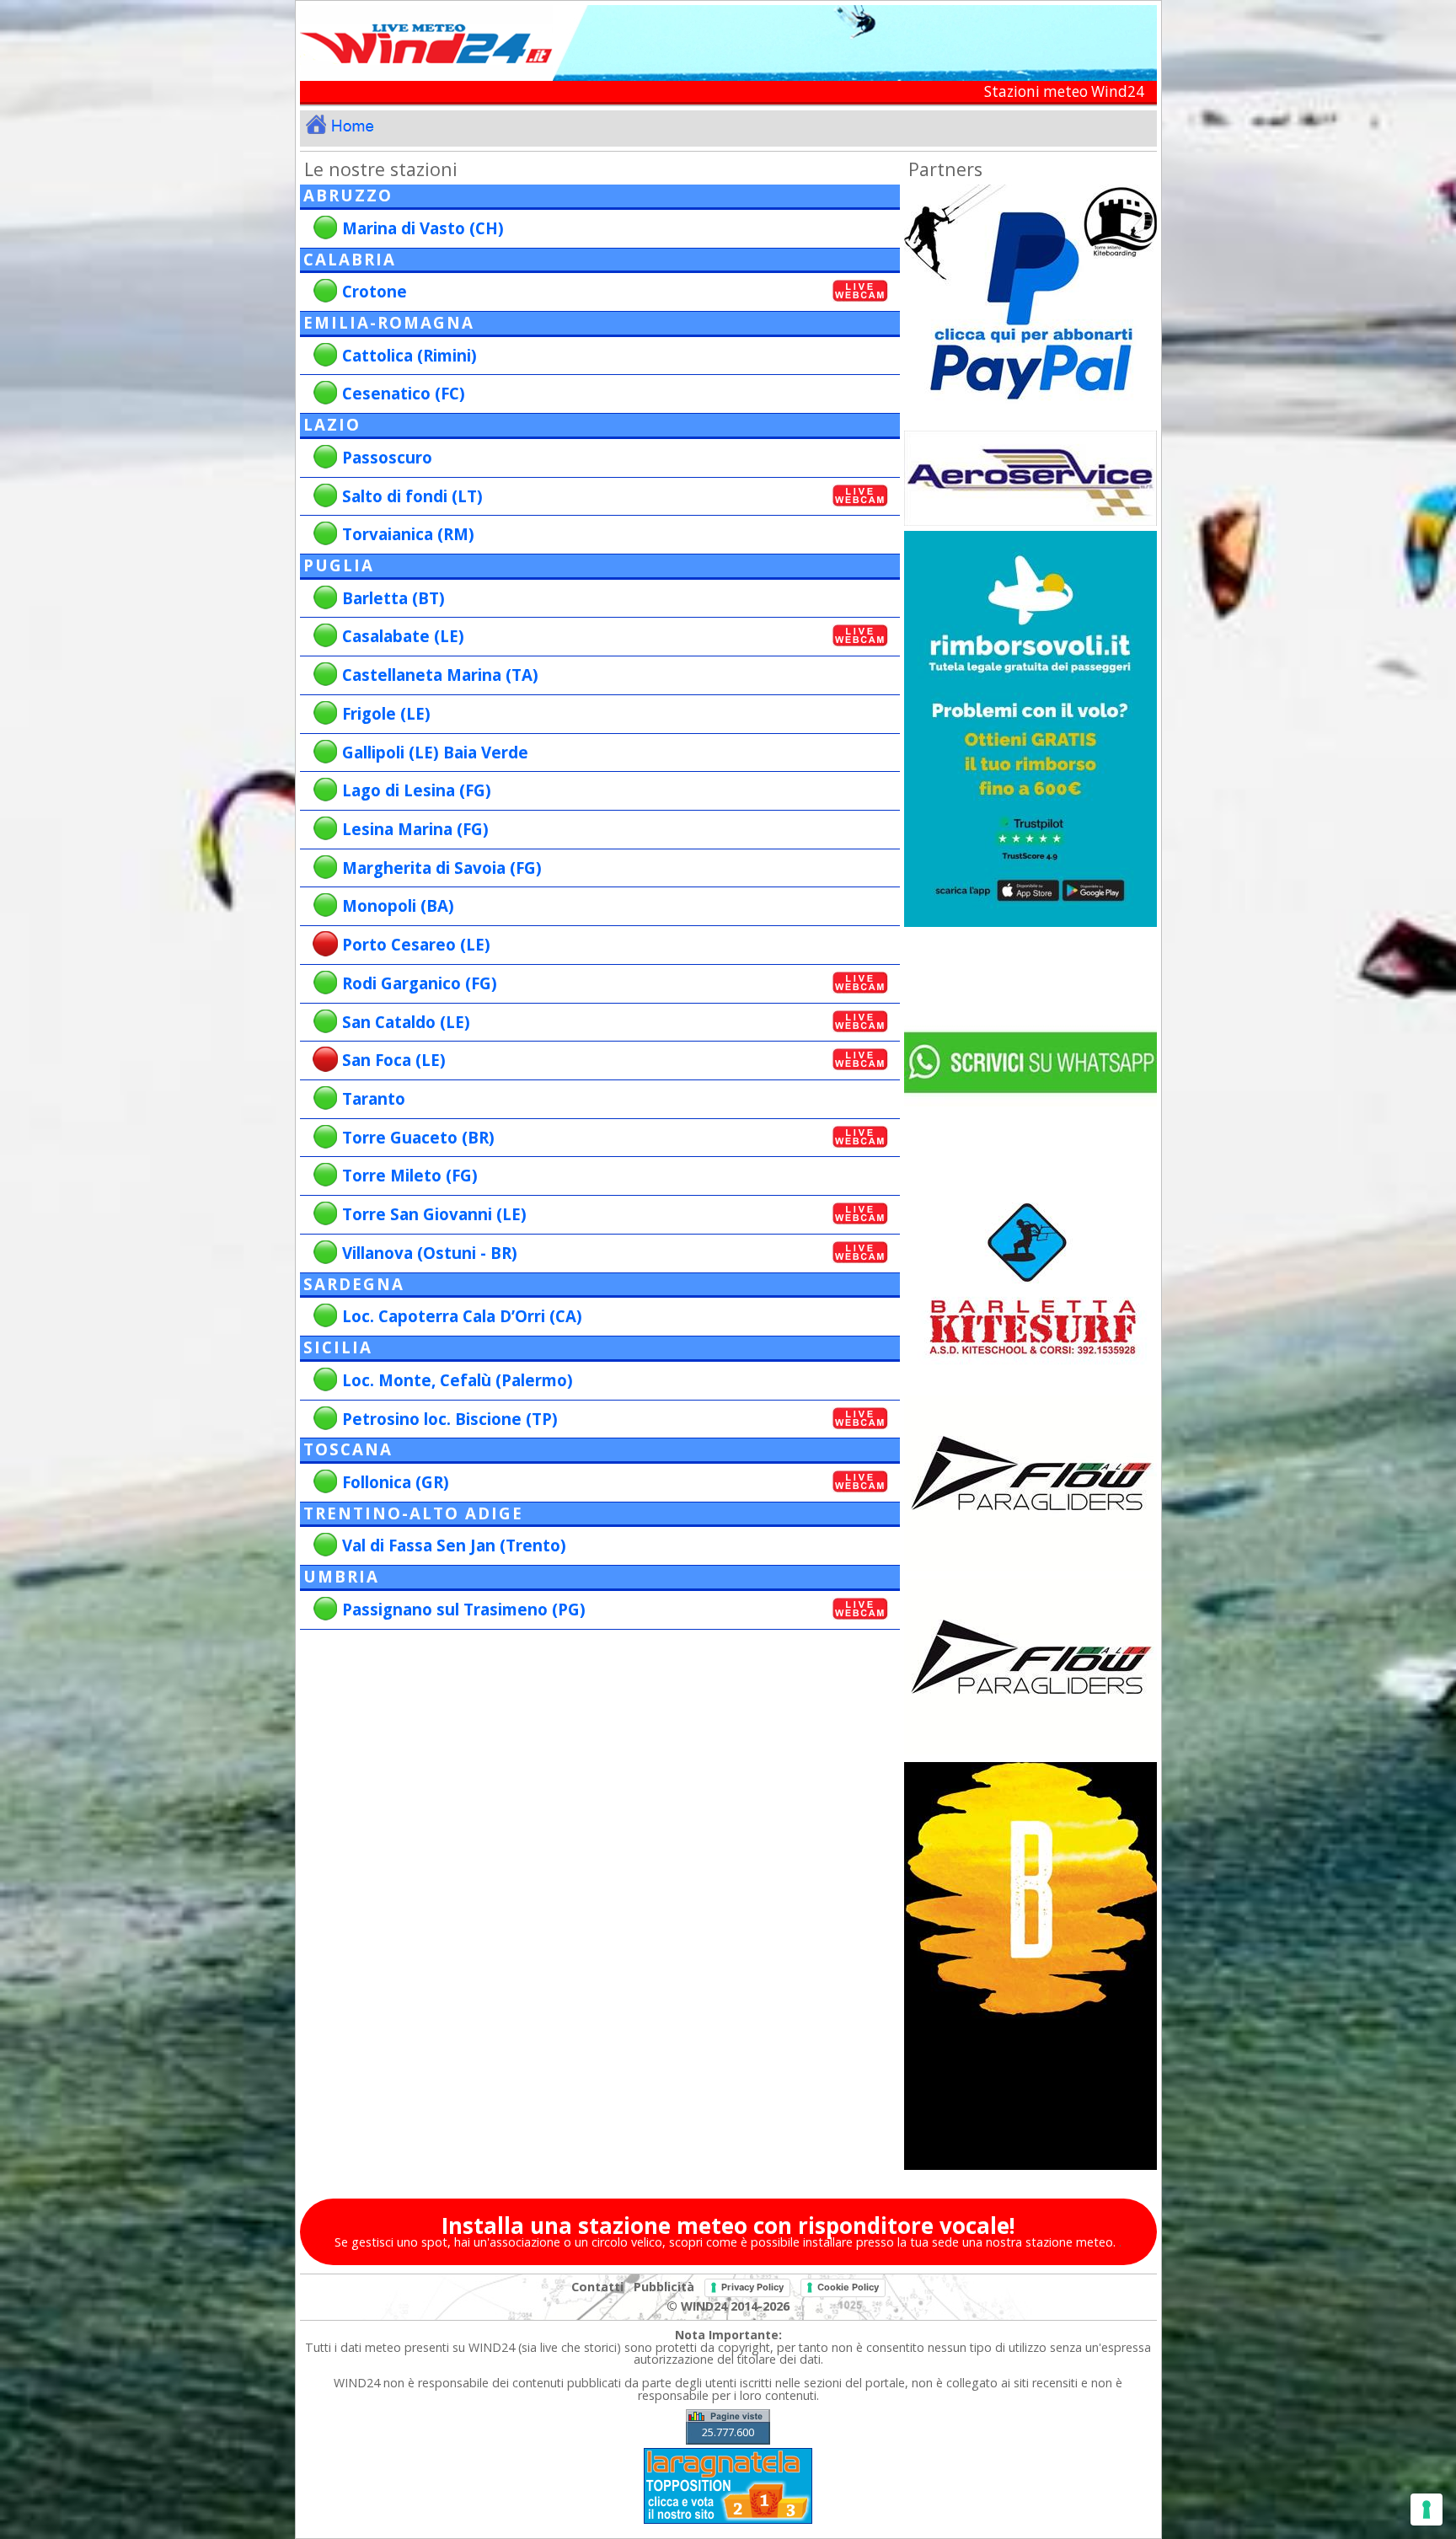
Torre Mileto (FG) (410, 1175)
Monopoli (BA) (398, 905)
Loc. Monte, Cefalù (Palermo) (458, 1380)
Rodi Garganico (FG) (420, 983)
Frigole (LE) (386, 713)
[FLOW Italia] (1030, 1569)
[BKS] (1030, 1387)
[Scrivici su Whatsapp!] (1030, 1179)
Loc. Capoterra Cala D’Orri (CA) (462, 1316)
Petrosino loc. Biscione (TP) (450, 1419)
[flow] (1030, 1753)
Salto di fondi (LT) (412, 496)
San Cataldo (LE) (406, 1022)
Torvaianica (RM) (408, 534)
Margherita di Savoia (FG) (442, 868)
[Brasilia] (1030, 2165)
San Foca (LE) (394, 1060)
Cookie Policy (848, 2287)
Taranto (374, 1098)
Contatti (597, 2287)
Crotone (375, 291)
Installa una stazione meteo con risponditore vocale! (728, 2226)
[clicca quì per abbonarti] (1030, 422)
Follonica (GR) (396, 1482)
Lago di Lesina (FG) (417, 790)
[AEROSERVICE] (1030, 521)
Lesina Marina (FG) (415, 829)
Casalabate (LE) (403, 636)
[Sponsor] (1030, 922)
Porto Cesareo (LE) (416, 944)
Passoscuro (387, 457)
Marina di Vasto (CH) (423, 228)
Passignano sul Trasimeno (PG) (464, 1609)
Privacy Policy (752, 2287)
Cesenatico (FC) (404, 393)
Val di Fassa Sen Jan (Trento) (454, 1545)
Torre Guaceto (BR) (418, 1137)
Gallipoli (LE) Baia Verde (435, 752)
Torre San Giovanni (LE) (434, 1214)
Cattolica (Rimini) (409, 355)
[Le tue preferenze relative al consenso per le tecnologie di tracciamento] (1427, 2510)
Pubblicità (664, 2287)
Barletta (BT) (393, 598)
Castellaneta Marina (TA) (440, 675)
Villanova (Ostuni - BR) (430, 1253)
